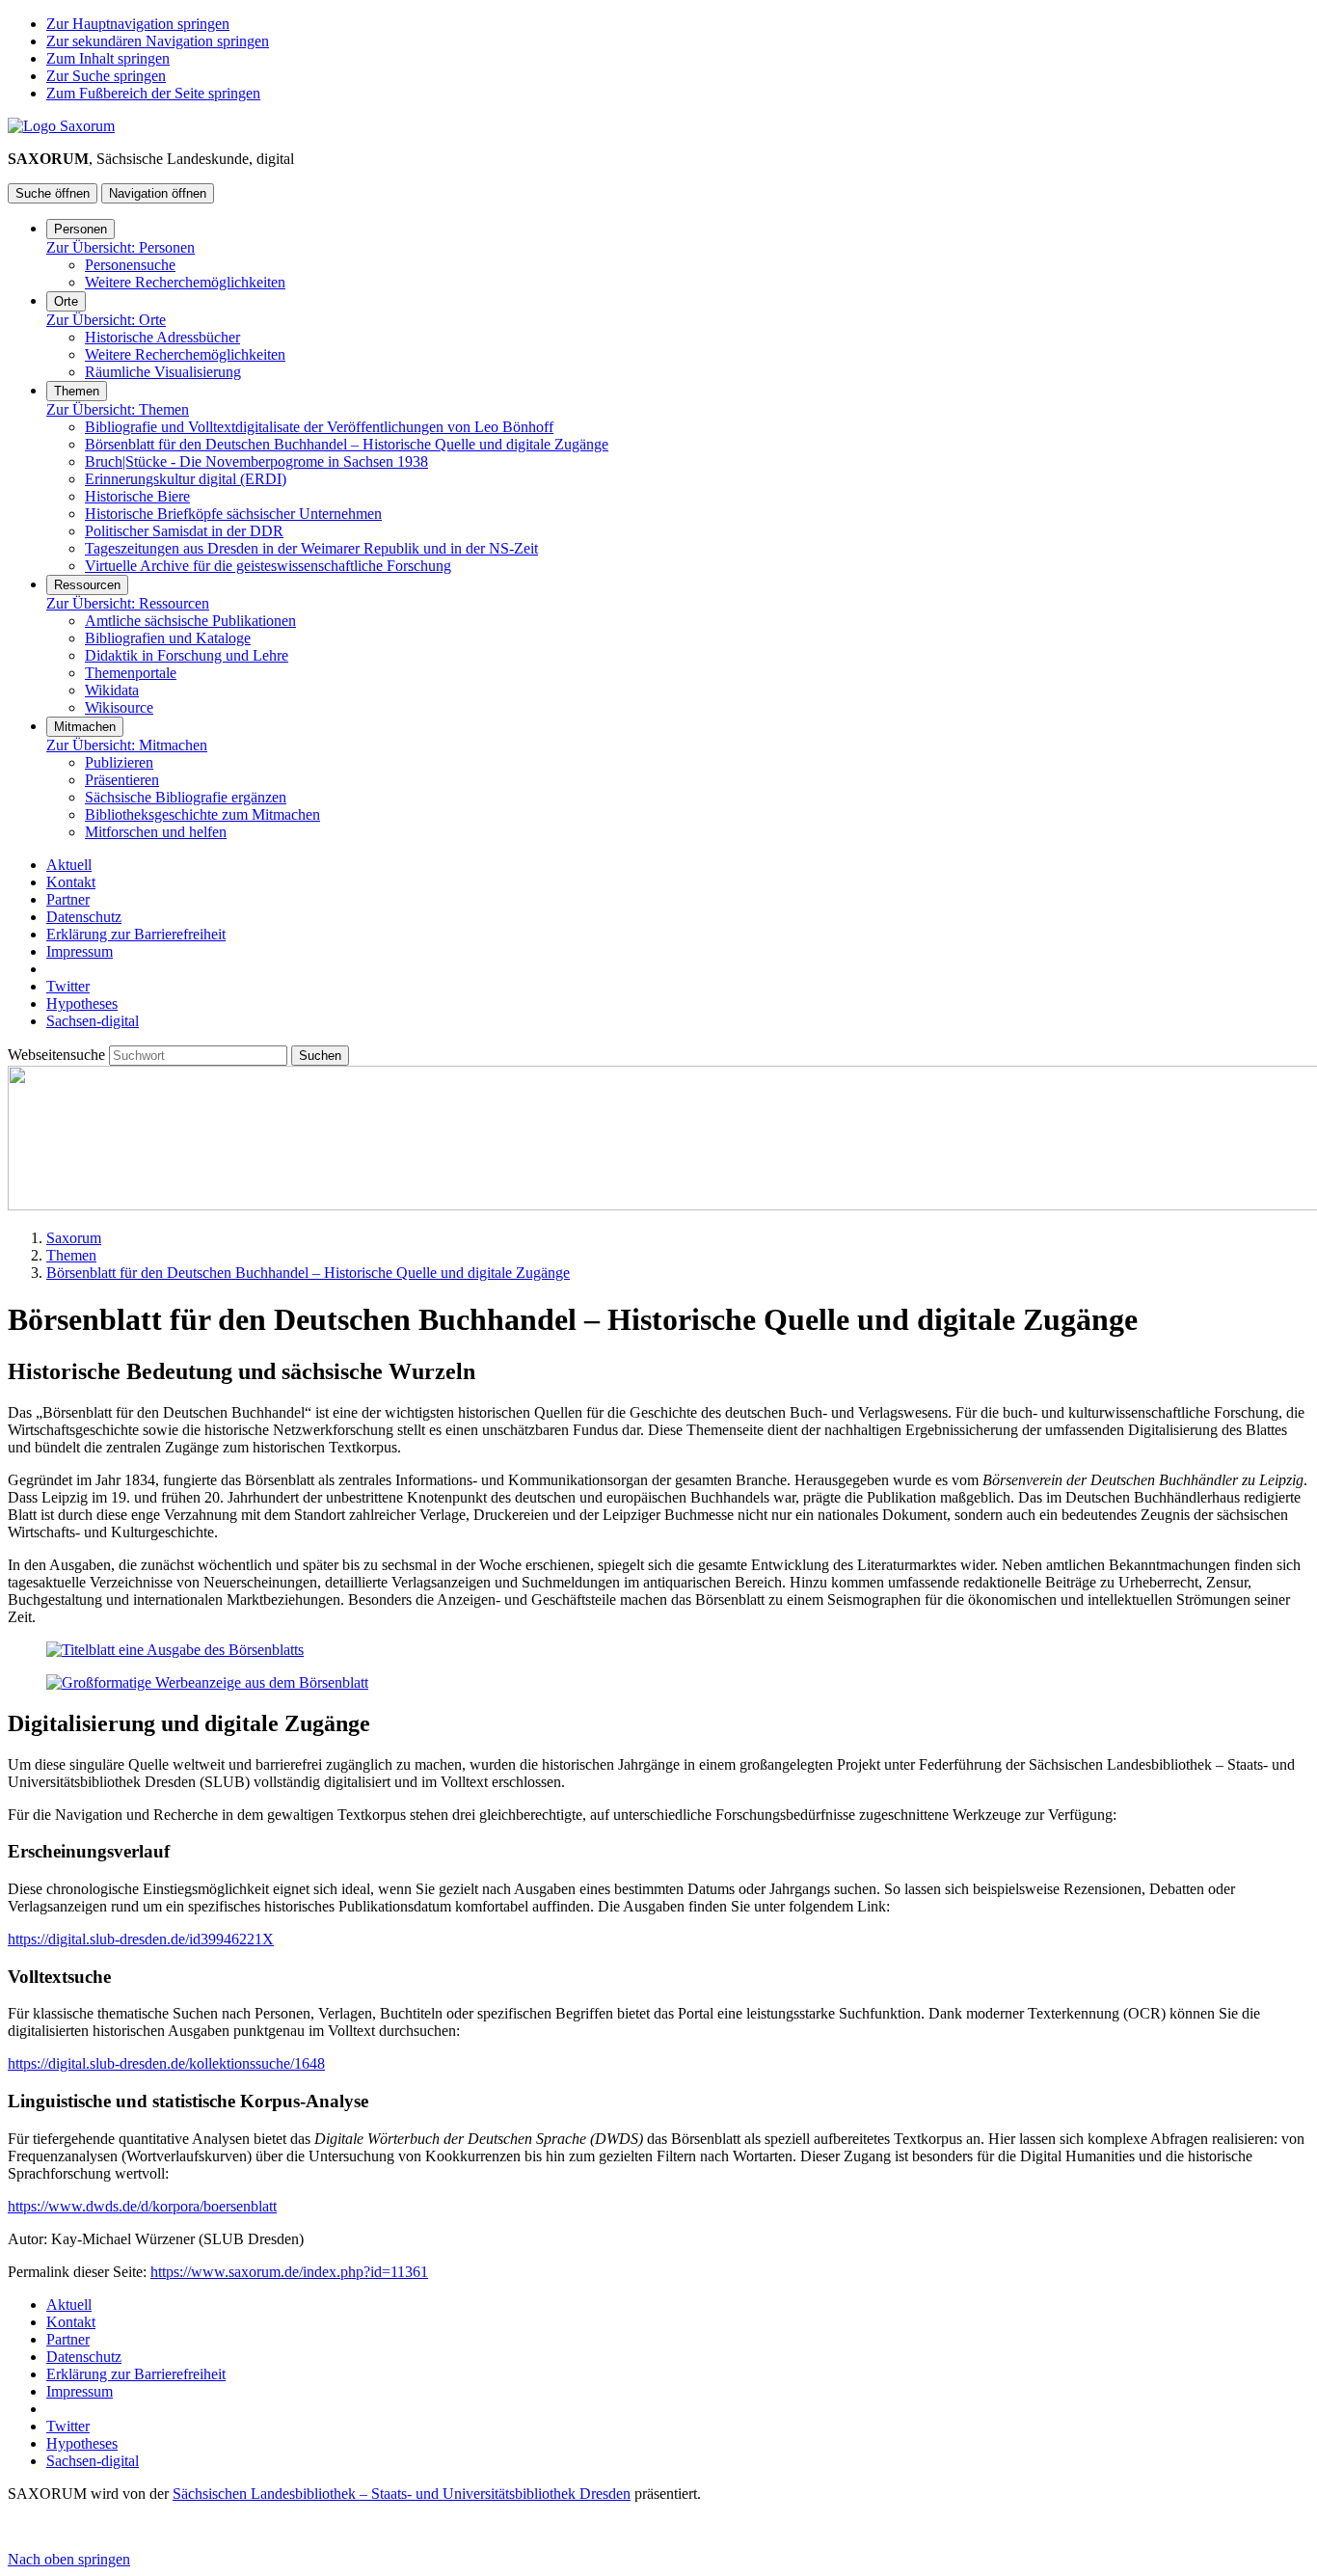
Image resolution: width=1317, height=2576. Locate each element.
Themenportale (131, 673)
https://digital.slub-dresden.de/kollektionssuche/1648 (166, 2063)
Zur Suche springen (106, 76)
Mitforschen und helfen (156, 832)
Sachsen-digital (93, 1021)
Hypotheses (82, 1003)
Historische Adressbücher (162, 337)
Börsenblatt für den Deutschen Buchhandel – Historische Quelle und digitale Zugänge (347, 444)
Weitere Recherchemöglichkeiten (185, 282)
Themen (77, 391)
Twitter (68, 986)
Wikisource (119, 707)
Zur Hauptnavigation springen (138, 24)
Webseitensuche (58, 1055)
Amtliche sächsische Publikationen (190, 621)
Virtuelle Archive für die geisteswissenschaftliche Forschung (268, 566)
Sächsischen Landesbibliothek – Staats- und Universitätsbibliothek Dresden (402, 2494)
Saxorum (74, 1238)
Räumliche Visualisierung (163, 372)
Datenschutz (84, 917)
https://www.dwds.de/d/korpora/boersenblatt (142, 2206)
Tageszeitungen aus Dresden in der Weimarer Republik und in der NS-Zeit (311, 548)
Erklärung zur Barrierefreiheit (136, 934)
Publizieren (119, 762)
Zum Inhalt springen (108, 58)
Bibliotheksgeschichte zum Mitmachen (202, 814)
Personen (81, 229)
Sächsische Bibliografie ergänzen (186, 797)
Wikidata (112, 690)
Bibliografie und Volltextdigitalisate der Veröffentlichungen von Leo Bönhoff (319, 427)
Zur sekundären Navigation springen (158, 41)
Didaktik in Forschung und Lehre (187, 655)
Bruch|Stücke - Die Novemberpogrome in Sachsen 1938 (256, 461)
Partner (68, 899)
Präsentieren (122, 780)
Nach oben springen (69, 2559)
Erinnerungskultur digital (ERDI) (186, 479)
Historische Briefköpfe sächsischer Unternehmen (233, 514)
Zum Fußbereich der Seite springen (153, 93)
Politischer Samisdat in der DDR (184, 531)
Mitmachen (85, 727)
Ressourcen (87, 585)
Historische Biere (137, 496)
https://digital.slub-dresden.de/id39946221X (141, 1939)
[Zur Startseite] (61, 126)
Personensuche (130, 265)
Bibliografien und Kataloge (168, 638)
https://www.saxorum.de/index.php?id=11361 (289, 2272)
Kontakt (71, 882)
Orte (66, 301)
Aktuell (69, 865)
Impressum (80, 951)
